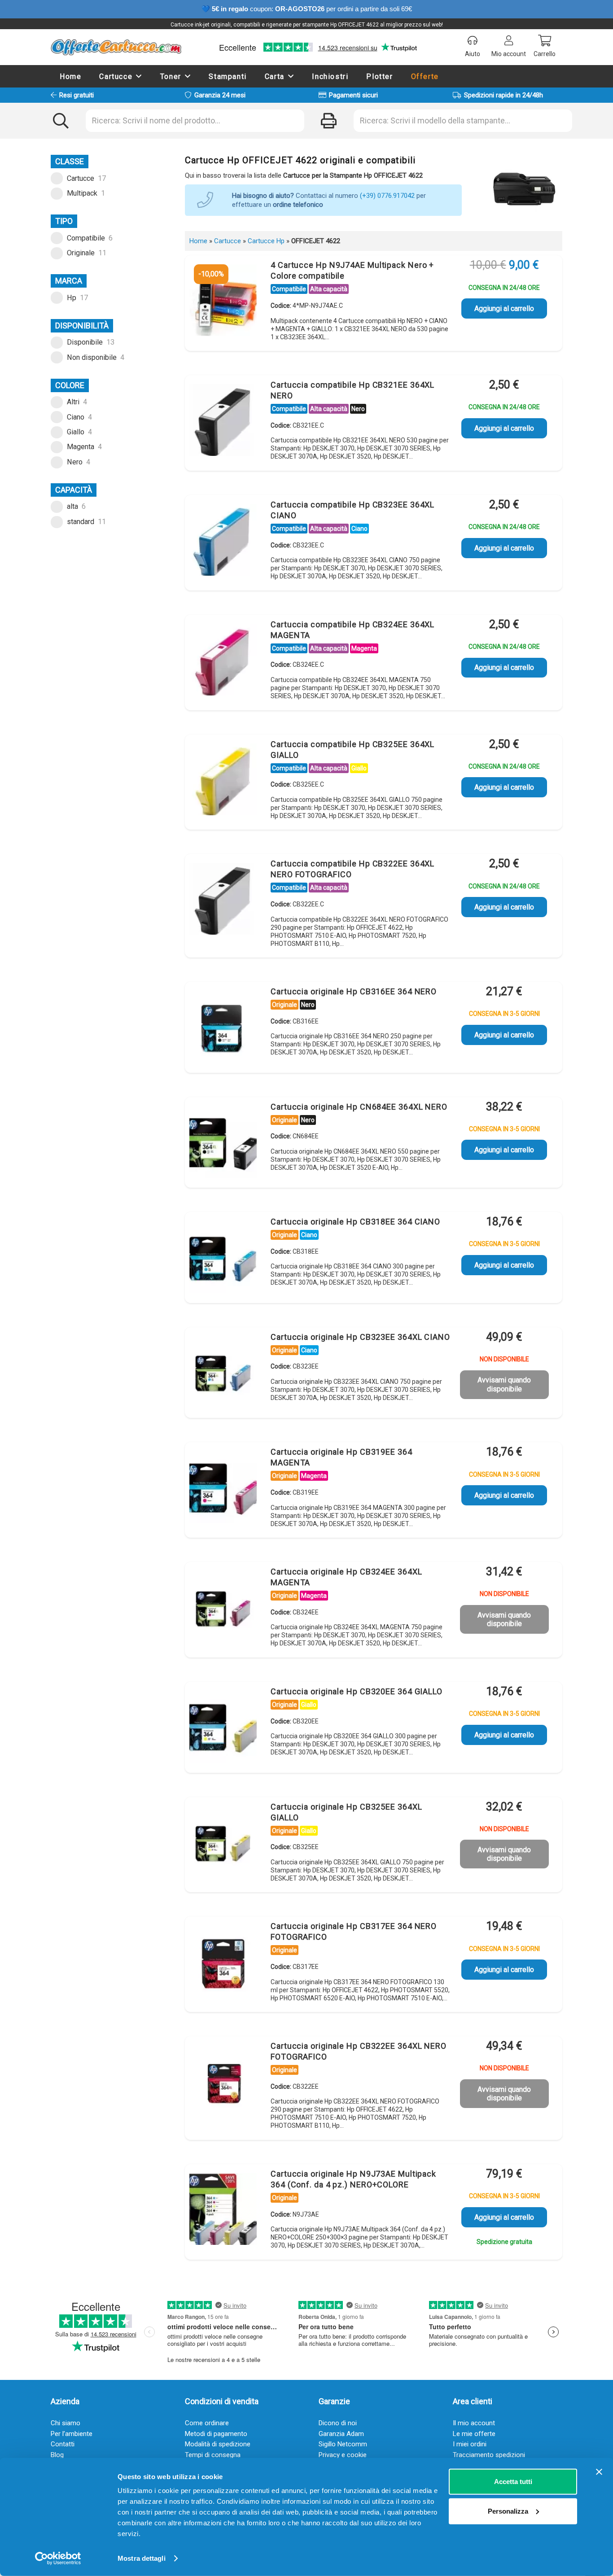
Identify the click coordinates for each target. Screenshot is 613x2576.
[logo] (116, 47)
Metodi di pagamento (216, 2434)
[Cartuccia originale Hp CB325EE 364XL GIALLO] (223, 1844)
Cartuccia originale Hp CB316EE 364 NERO (354, 991)
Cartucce (228, 241)
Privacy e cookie (343, 2455)
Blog (57, 2455)
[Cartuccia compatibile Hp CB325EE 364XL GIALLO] (223, 782)
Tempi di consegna (213, 2455)
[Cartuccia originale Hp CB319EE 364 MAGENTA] (223, 1489)
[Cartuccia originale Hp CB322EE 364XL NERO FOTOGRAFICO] (223, 2083)
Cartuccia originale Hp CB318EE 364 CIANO (355, 1222)
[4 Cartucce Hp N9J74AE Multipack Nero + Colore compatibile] (223, 302)
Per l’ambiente (72, 2434)
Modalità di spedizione (218, 2444)
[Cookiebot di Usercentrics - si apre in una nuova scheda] (58, 2559)
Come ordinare (207, 2423)
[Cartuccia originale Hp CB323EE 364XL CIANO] (223, 1374)
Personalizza (508, 2511)
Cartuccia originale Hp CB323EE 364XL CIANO (360, 1337)
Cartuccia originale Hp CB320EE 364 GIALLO (357, 1691)
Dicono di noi (338, 2423)
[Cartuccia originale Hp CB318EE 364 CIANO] (223, 1259)
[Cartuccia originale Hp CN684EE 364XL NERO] (223, 1144)
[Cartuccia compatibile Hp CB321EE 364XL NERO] (223, 422)
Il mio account (474, 2423)
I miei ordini (470, 2444)
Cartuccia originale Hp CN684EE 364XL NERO (359, 1107)
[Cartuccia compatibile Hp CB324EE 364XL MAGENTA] (223, 662)
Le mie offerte (474, 2434)
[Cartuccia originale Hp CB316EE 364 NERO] (223, 1029)
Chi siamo (66, 2423)
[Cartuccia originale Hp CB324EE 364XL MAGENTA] (223, 1609)
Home (198, 241)
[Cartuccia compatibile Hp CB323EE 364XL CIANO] (223, 542)
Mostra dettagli (142, 2558)
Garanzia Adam (341, 2434)
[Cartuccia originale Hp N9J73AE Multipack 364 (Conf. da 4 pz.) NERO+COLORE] (223, 2211)
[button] (139, 76)
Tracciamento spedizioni (489, 2455)
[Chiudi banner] (599, 2472)
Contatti (63, 2444)
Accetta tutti (513, 2482)
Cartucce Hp (266, 241)
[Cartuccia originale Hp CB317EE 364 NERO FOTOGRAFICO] (223, 1964)
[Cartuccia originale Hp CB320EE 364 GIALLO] (223, 1729)
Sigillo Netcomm (343, 2444)
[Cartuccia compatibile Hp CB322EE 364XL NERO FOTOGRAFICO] (223, 901)
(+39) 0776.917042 (387, 196)
